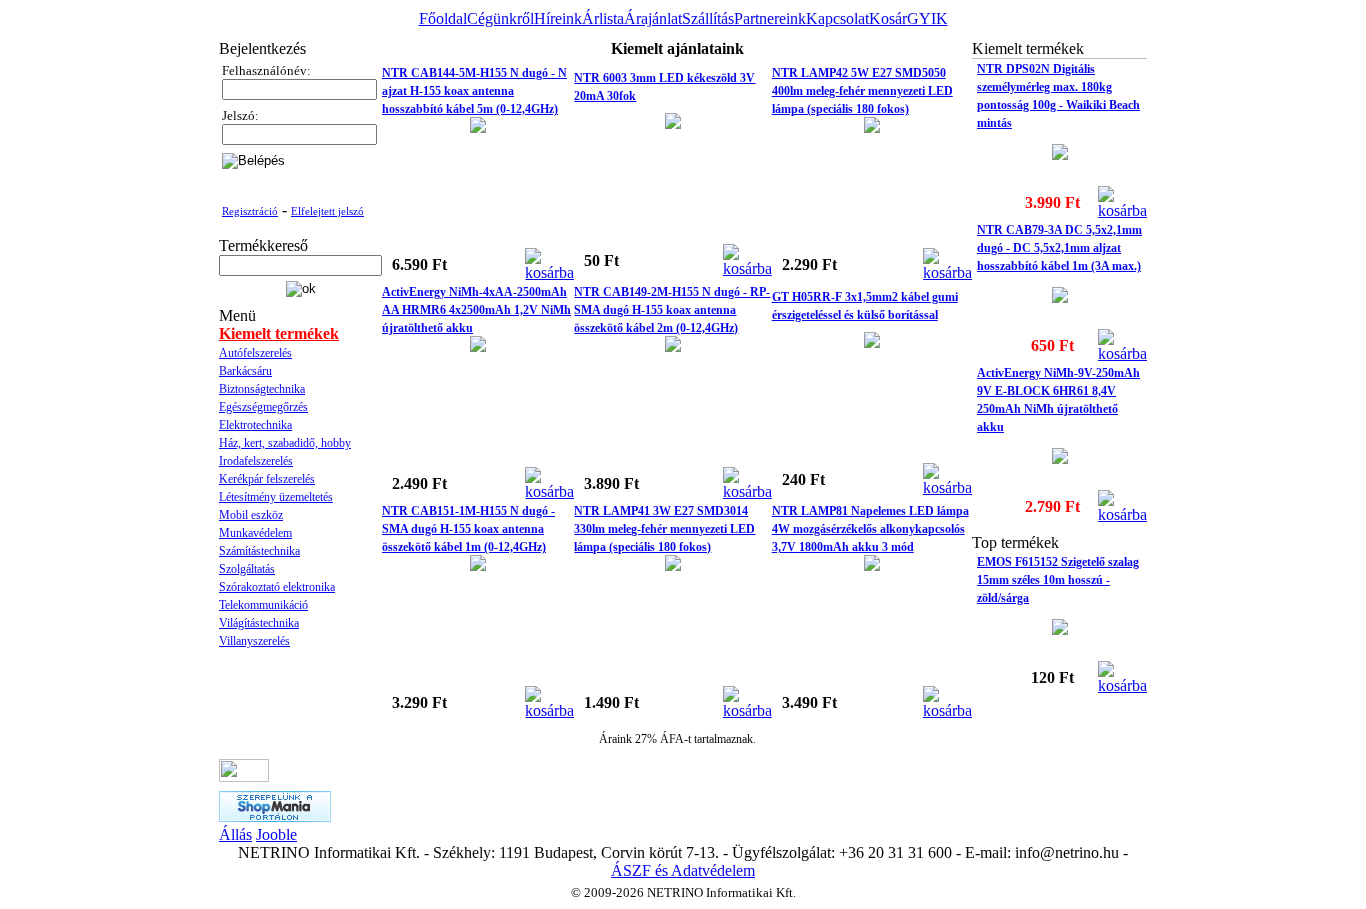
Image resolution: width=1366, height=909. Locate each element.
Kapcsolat (837, 18)
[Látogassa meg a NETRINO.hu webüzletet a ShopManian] (275, 816)
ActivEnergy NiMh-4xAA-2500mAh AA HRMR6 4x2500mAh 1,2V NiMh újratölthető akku (476, 310)
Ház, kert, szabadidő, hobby (285, 443)
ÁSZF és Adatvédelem (683, 870)
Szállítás (708, 18)
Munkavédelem (255, 533)
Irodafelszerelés (256, 461)
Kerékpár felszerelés (267, 479)
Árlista (603, 18)
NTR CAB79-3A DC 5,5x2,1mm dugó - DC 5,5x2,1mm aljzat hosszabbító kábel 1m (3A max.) (1059, 248)
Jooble (276, 834)
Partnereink (770, 18)
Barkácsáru (245, 371)
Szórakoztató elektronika (277, 587)
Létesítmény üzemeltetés (276, 497)
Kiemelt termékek (279, 333)
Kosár (888, 18)
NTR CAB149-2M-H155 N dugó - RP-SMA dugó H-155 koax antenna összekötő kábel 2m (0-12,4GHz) (672, 310)
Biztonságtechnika (262, 389)
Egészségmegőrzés (263, 407)
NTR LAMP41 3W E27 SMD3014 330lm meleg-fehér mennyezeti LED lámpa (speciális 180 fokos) (664, 529)
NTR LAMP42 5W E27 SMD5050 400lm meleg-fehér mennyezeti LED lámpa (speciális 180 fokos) (862, 91)
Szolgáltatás (247, 569)
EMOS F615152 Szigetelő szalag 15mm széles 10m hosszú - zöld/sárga (1058, 580)
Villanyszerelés (254, 641)
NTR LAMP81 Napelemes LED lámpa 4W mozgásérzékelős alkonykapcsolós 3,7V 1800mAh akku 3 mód (870, 529)
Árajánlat (653, 18)
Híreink (558, 18)
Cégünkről (500, 18)
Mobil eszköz (251, 515)
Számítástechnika (259, 551)
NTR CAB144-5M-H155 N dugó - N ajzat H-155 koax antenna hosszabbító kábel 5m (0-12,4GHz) (474, 91)
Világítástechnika (259, 623)
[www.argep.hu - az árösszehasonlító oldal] (244, 776)
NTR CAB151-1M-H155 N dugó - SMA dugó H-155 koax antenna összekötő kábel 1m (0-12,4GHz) (468, 529)
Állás (235, 834)
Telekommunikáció (263, 605)
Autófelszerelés (255, 353)
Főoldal (443, 18)
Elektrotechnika (255, 425)
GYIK (927, 18)
